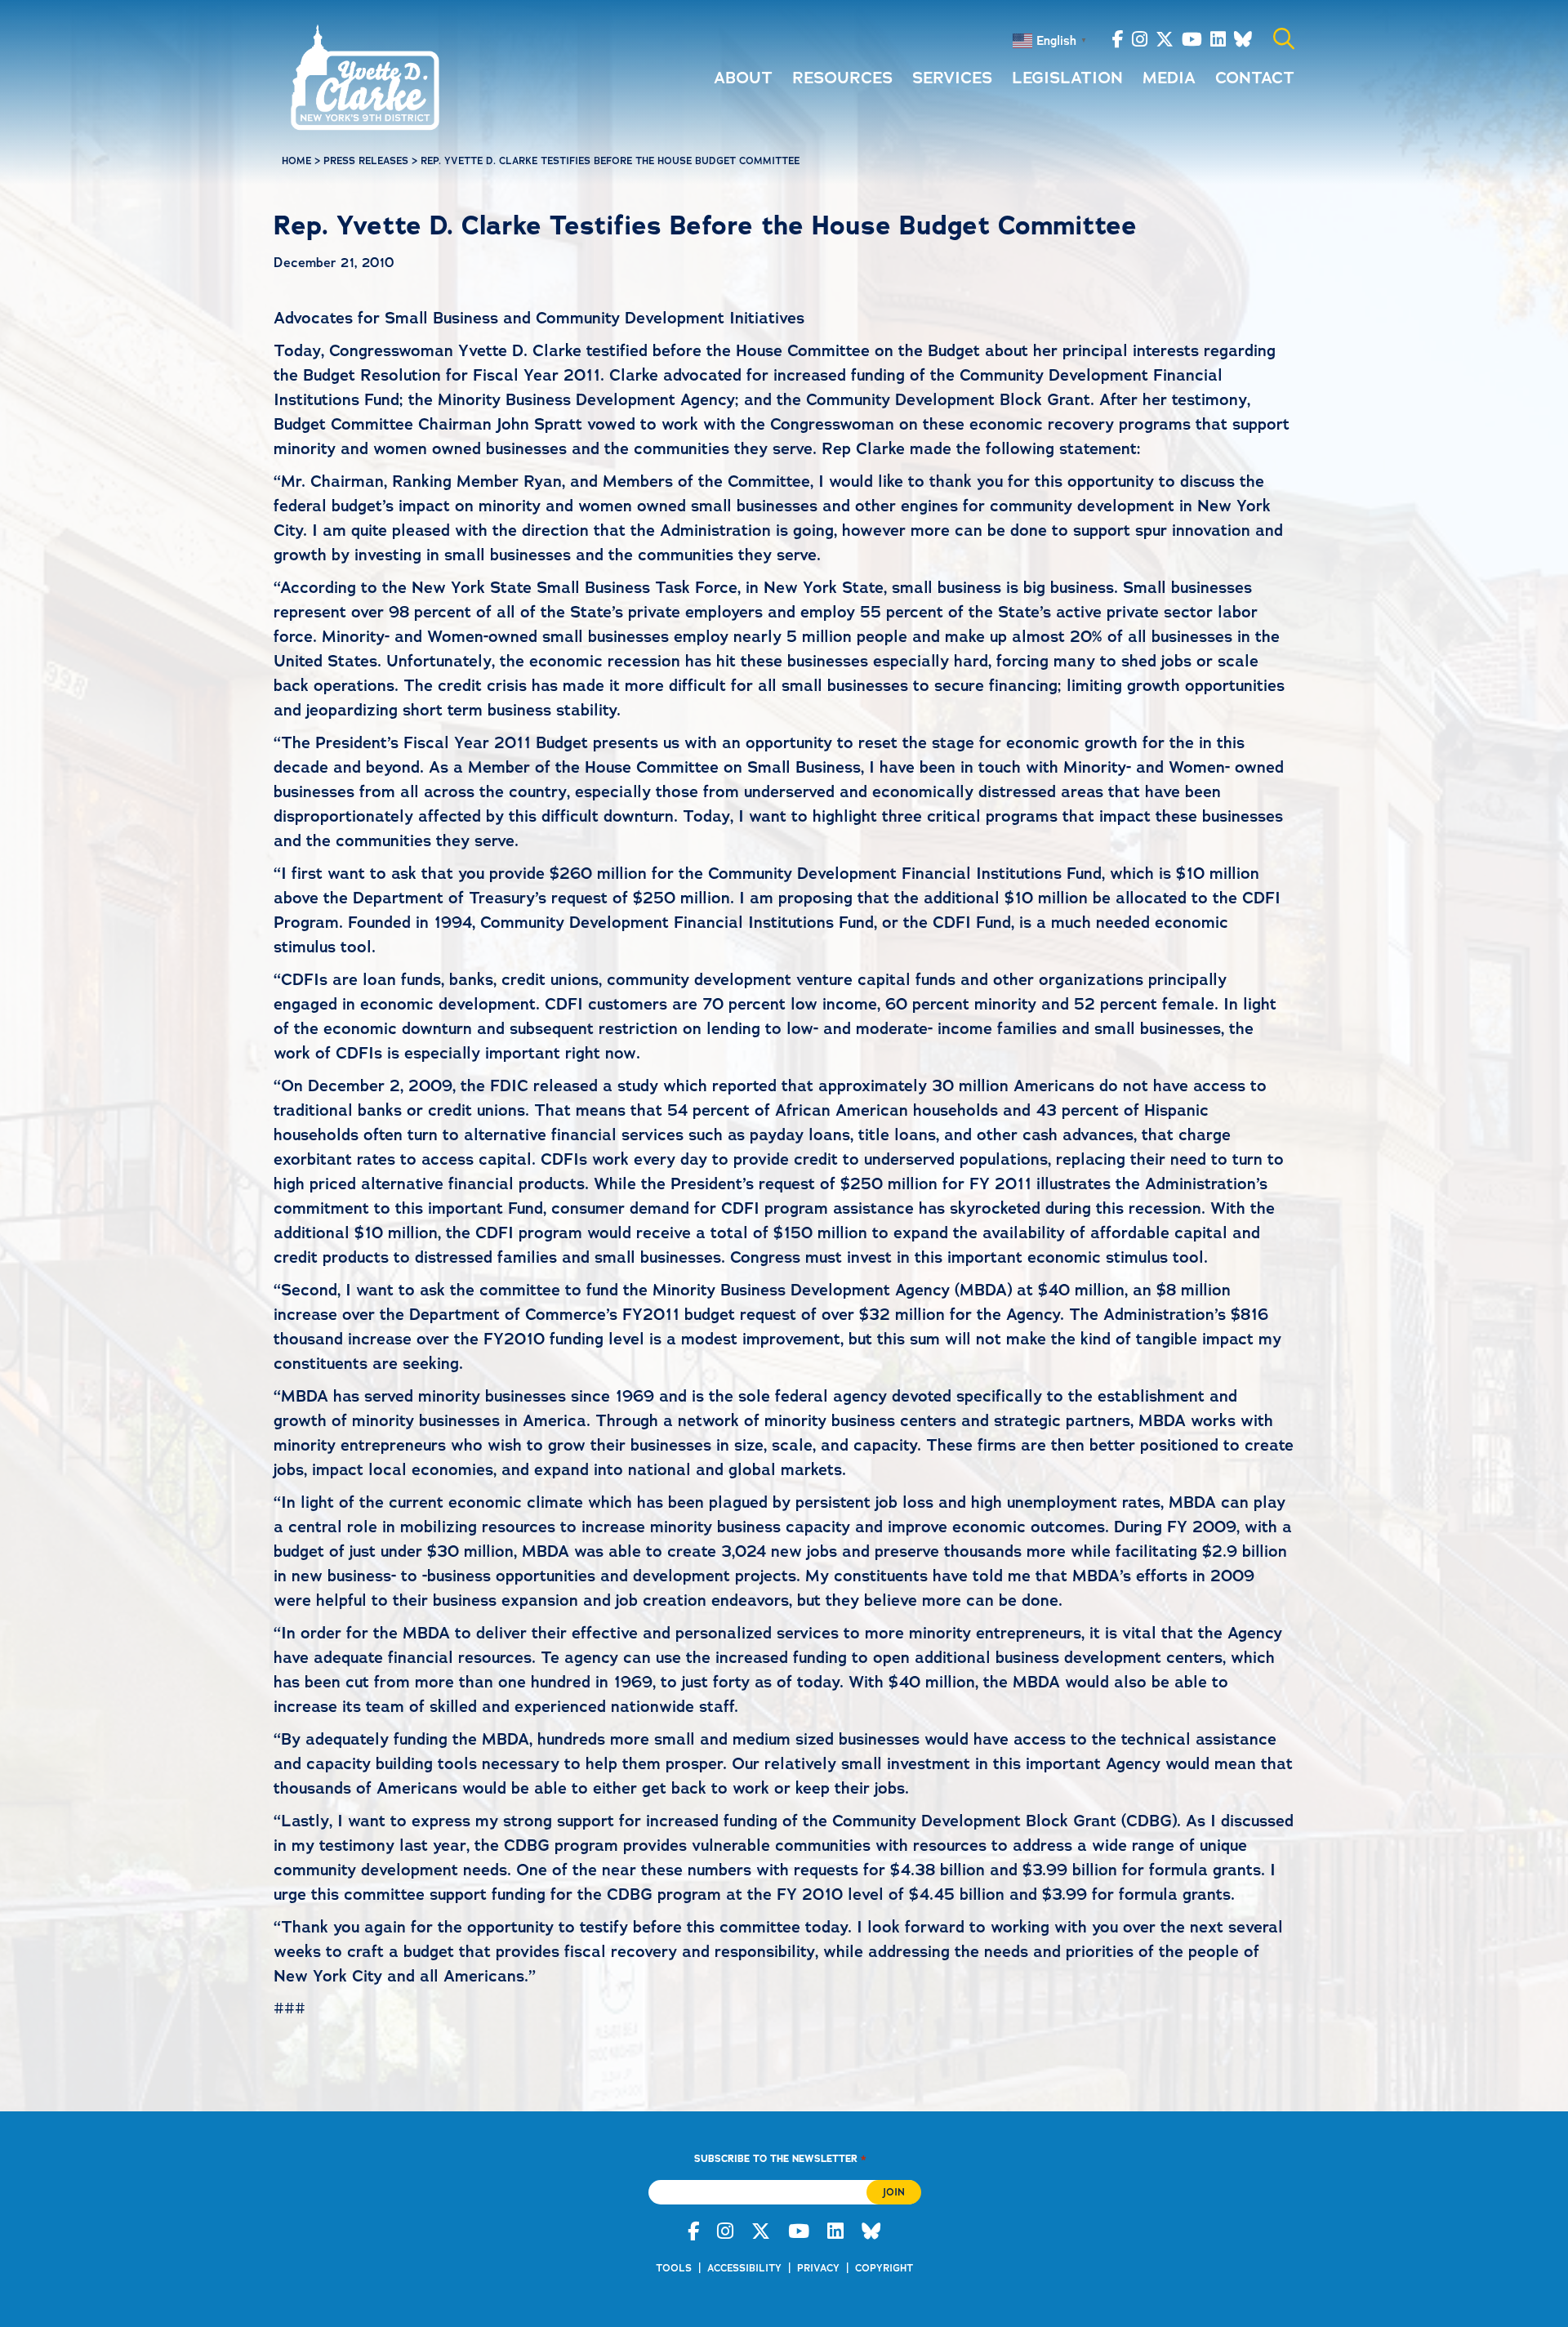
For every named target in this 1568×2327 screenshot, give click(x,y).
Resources (842, 78)
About (743, 78)
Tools (674, 2268)
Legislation (1067, 78)
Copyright (884, 2268)
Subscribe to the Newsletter (780, 2158)
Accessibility (744, 2268)
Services (952, 78)
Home (296, 161)
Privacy (818, 2268)
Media (1169, 78)
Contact (1255, 78)
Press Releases (366, 161)
